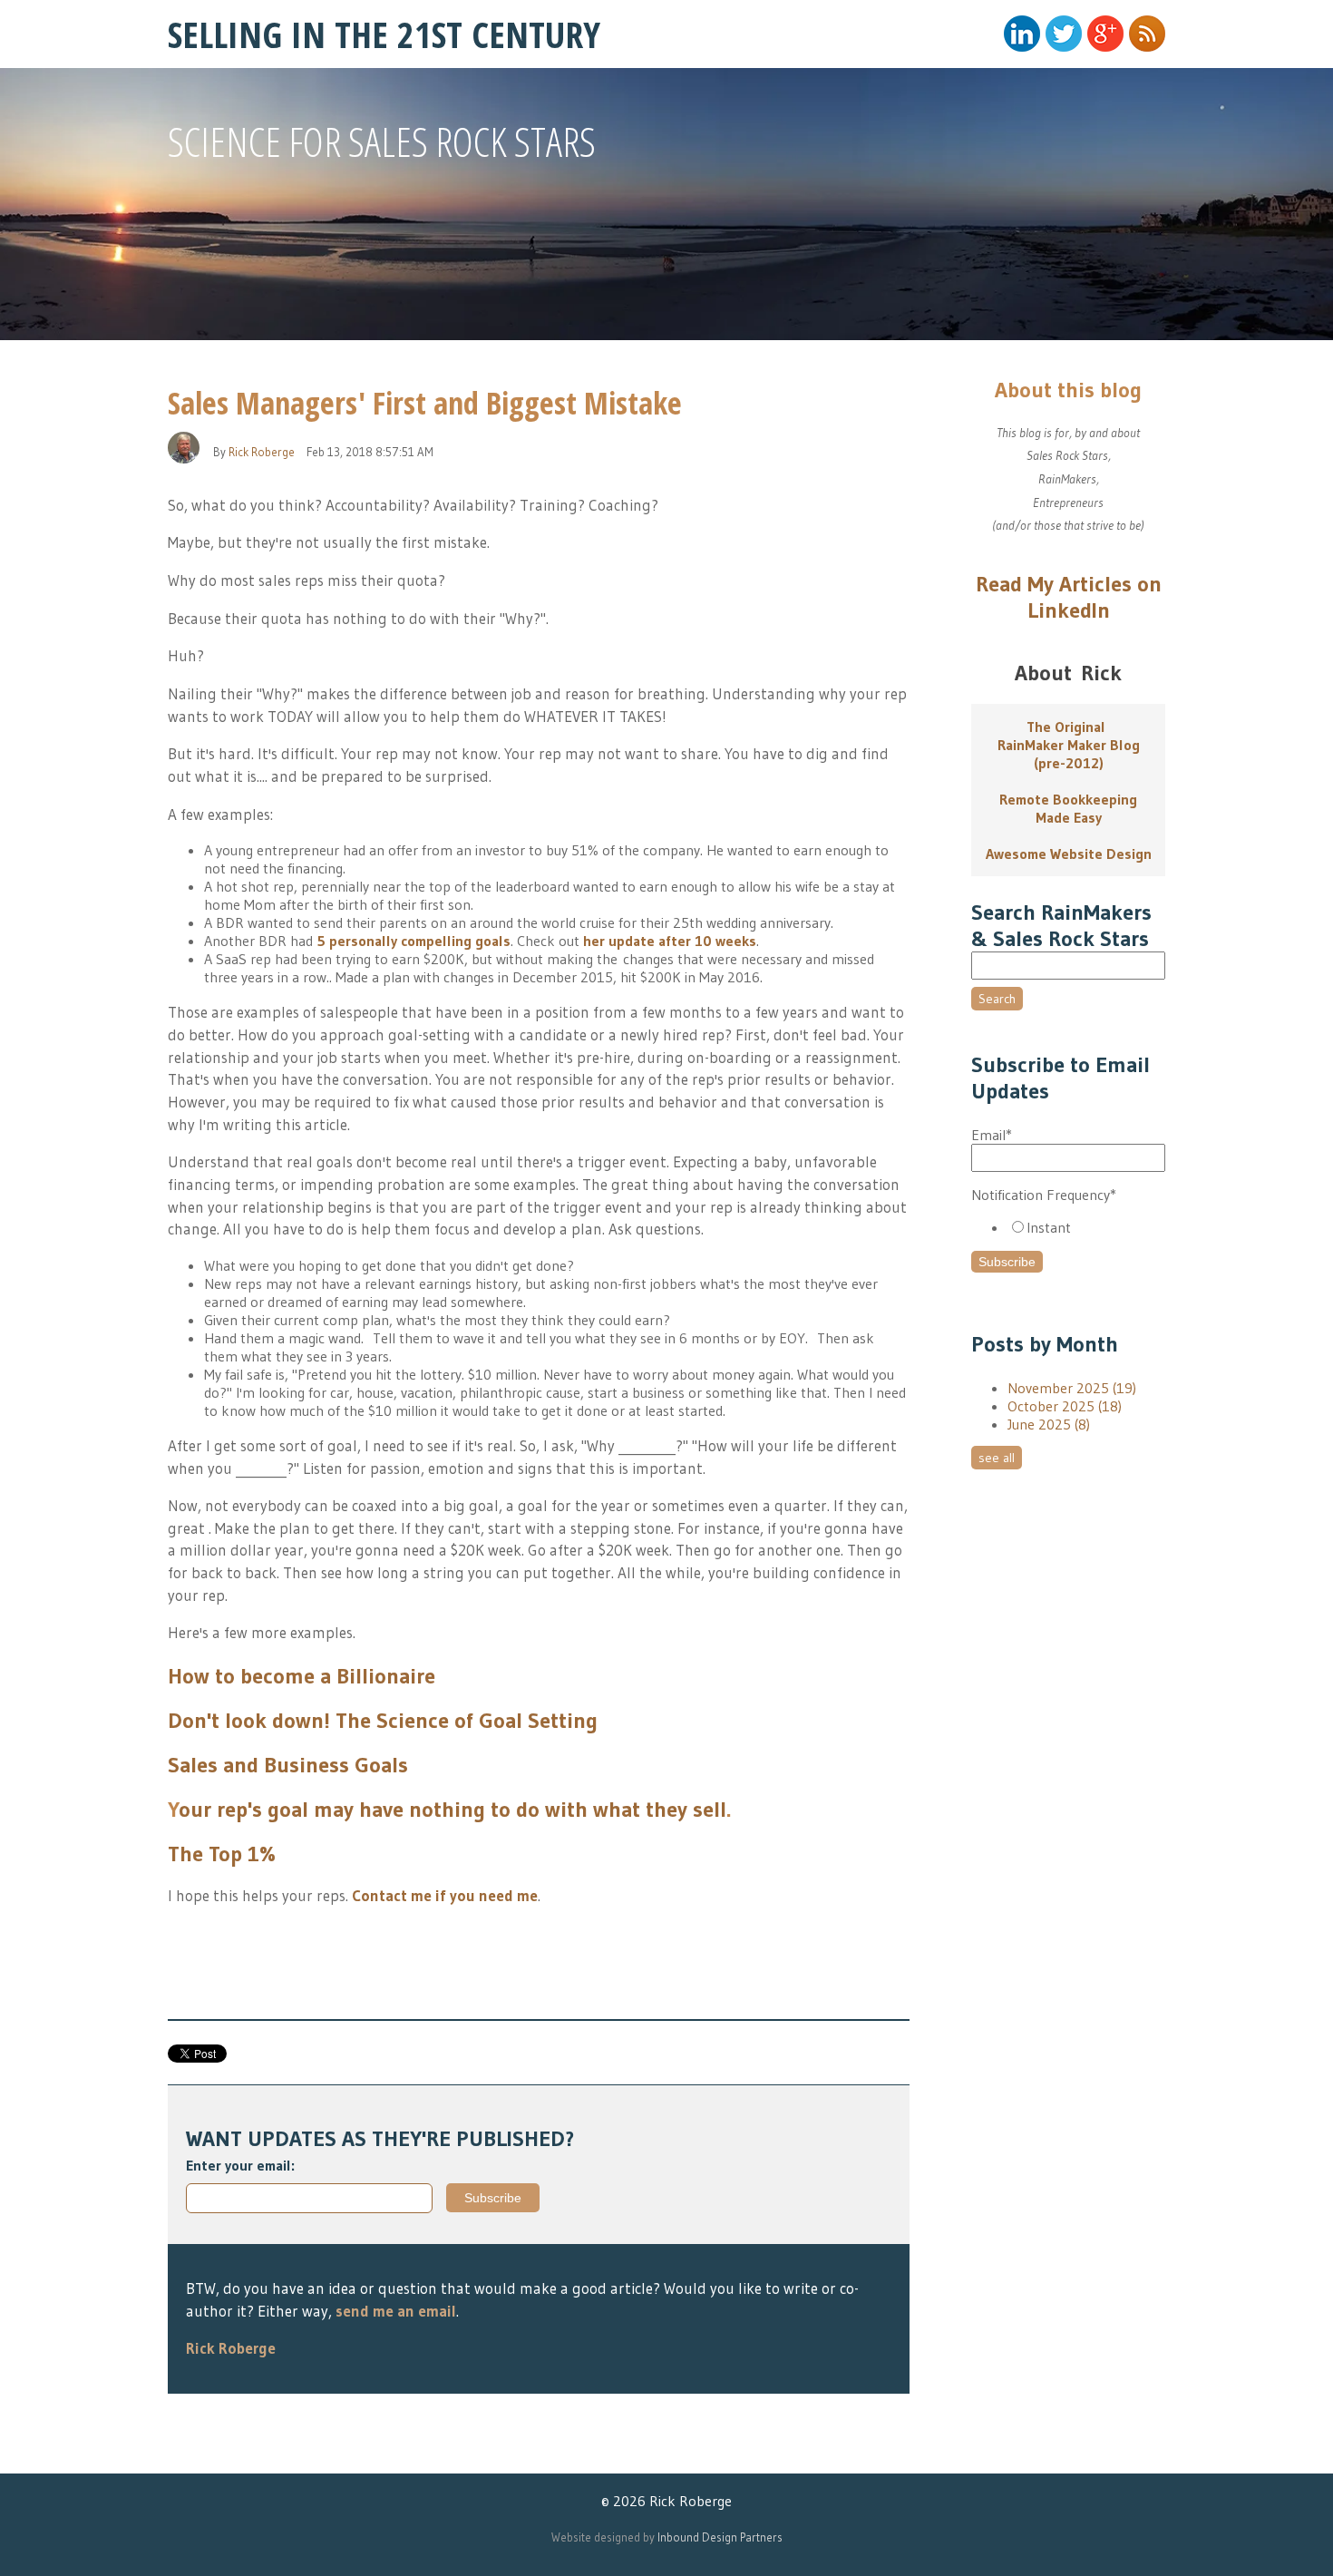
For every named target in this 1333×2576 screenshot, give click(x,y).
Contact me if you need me (445, 1895)
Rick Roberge (262, 452)
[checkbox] (1068, 1227)
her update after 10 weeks (670, 941)
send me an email (396, 2311)
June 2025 (1049, 1424)
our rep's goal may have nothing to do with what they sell (452, 1809)
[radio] (1086, 1227)
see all (997, 1458)
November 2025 (1072, 1388)
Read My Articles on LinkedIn (1069, 597)
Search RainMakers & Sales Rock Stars (1061, 925)
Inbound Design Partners (720, 2537)
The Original (1069, 727)
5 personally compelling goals (414, 941)
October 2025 (1065, 1406)
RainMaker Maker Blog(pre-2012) (1069, 754)
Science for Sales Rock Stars (382, 141)
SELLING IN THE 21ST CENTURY (384, 34)
